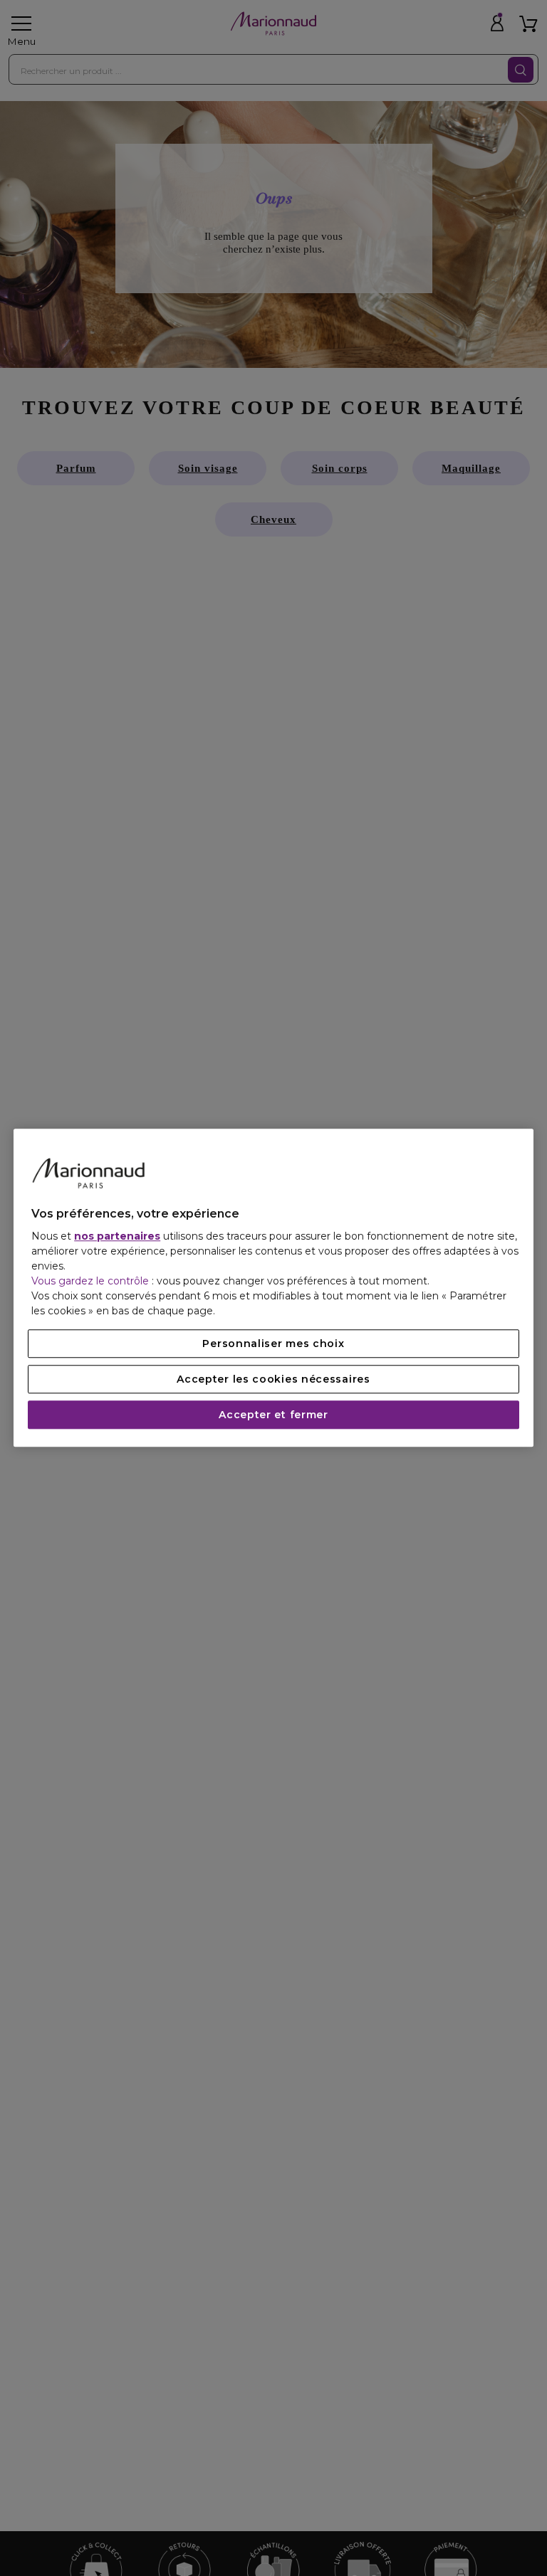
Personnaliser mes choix (273, 1344)
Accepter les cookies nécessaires (273, 1380)
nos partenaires (117, 1237)
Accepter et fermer (273, 1415)
